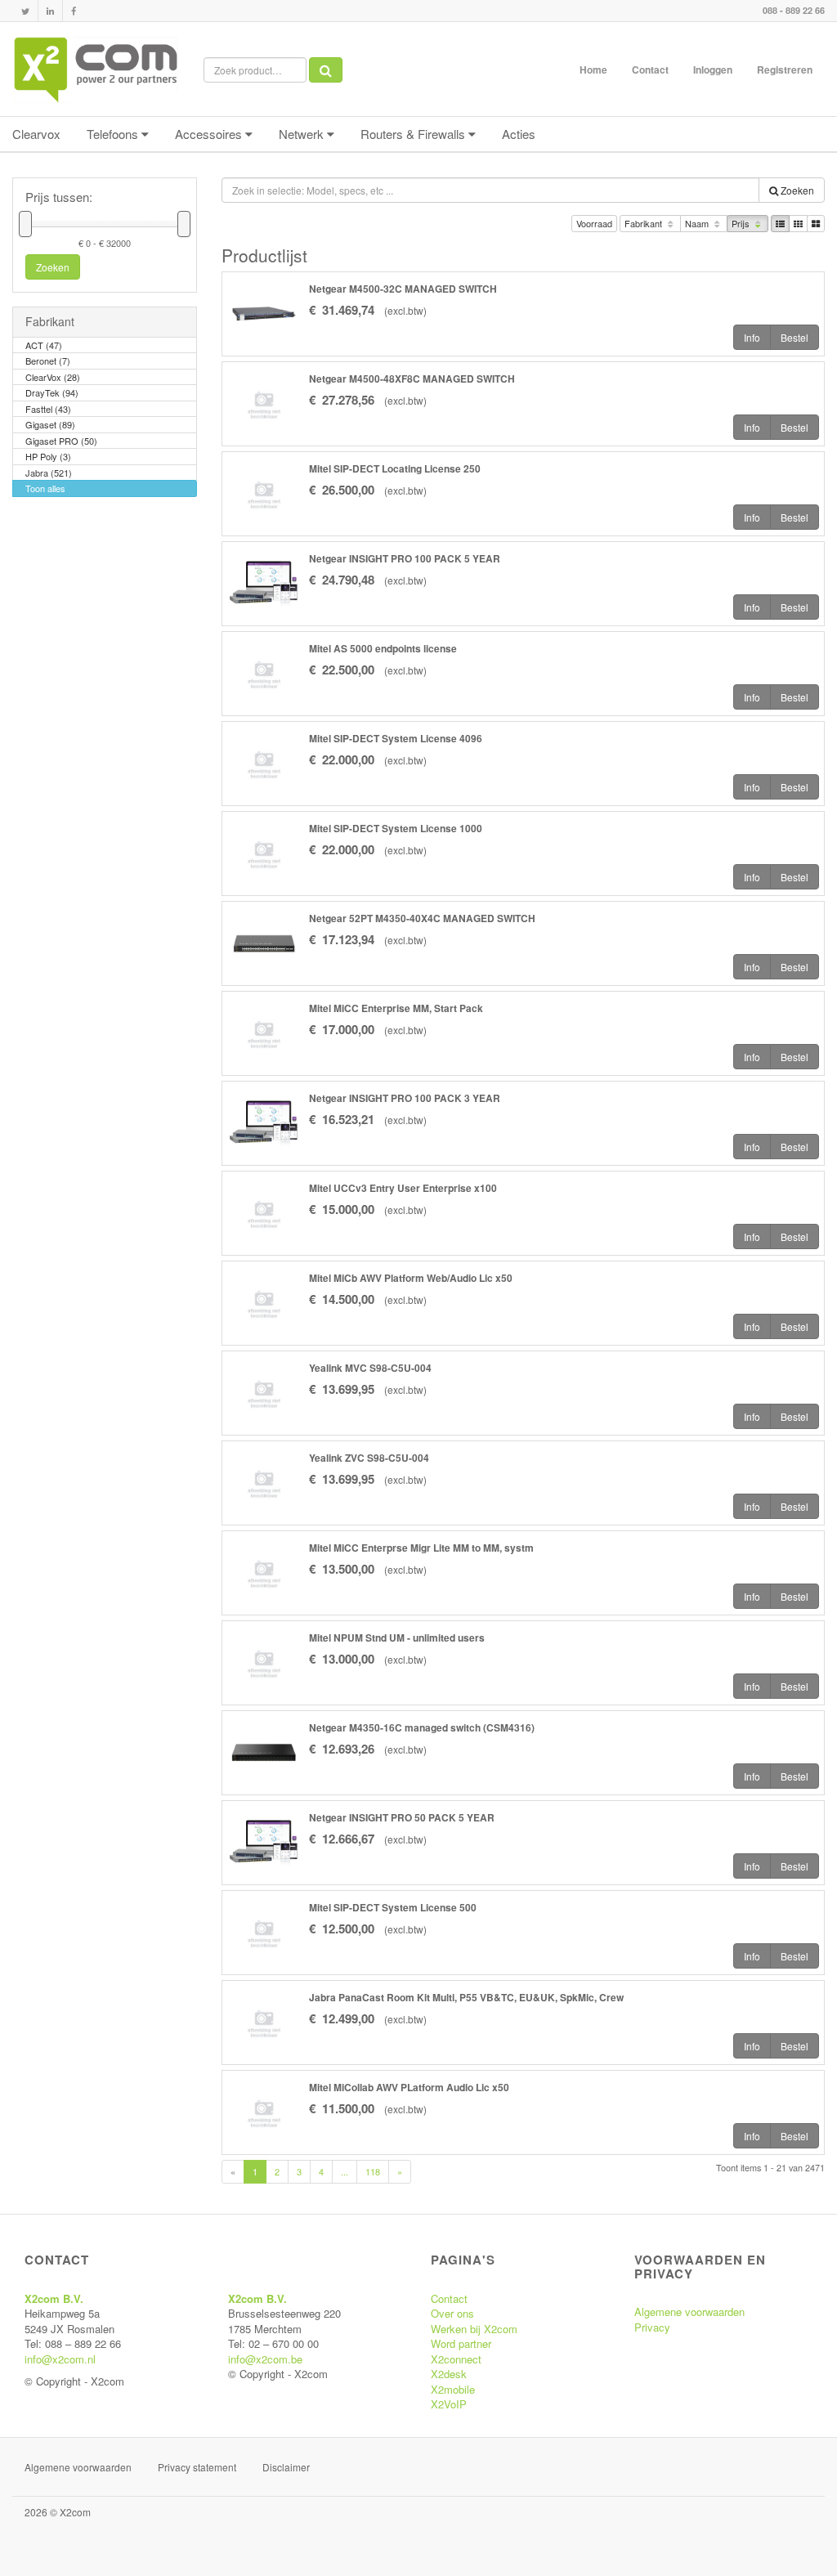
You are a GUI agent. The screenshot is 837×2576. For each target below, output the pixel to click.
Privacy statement (197, 2467)
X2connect (456, 2359)
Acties (519, 134)
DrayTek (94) (52, 392)
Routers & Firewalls (414, 134)
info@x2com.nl (60, 2359)
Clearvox (36, 134)
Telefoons (114, 134)
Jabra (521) (49, 473)
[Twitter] (25, 11)
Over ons (452, 2313)
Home (593, 69)
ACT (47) (44, 345)
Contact (650, 69)
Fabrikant (645, 223)
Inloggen (713, 69)
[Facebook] (74, 11)
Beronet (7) (48, 361)
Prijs (742, 223)
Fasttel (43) (48, 409)
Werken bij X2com (474, 2329)
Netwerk (303, 134)
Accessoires (210, 134)
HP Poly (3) (48, 456)
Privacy (652, 2327)
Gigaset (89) (50, 424)
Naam (698, 223)
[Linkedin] (50, 11)
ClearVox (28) (53, 377)
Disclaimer (286, 2467)
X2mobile (453, 2389)
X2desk (449, 2374)
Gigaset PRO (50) (61, 441)
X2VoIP (449, 2404)
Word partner (461, 2343)
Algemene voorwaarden (689, 2312)
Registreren (785, 69)
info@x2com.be (265, 2359)
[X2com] (96, 69)
